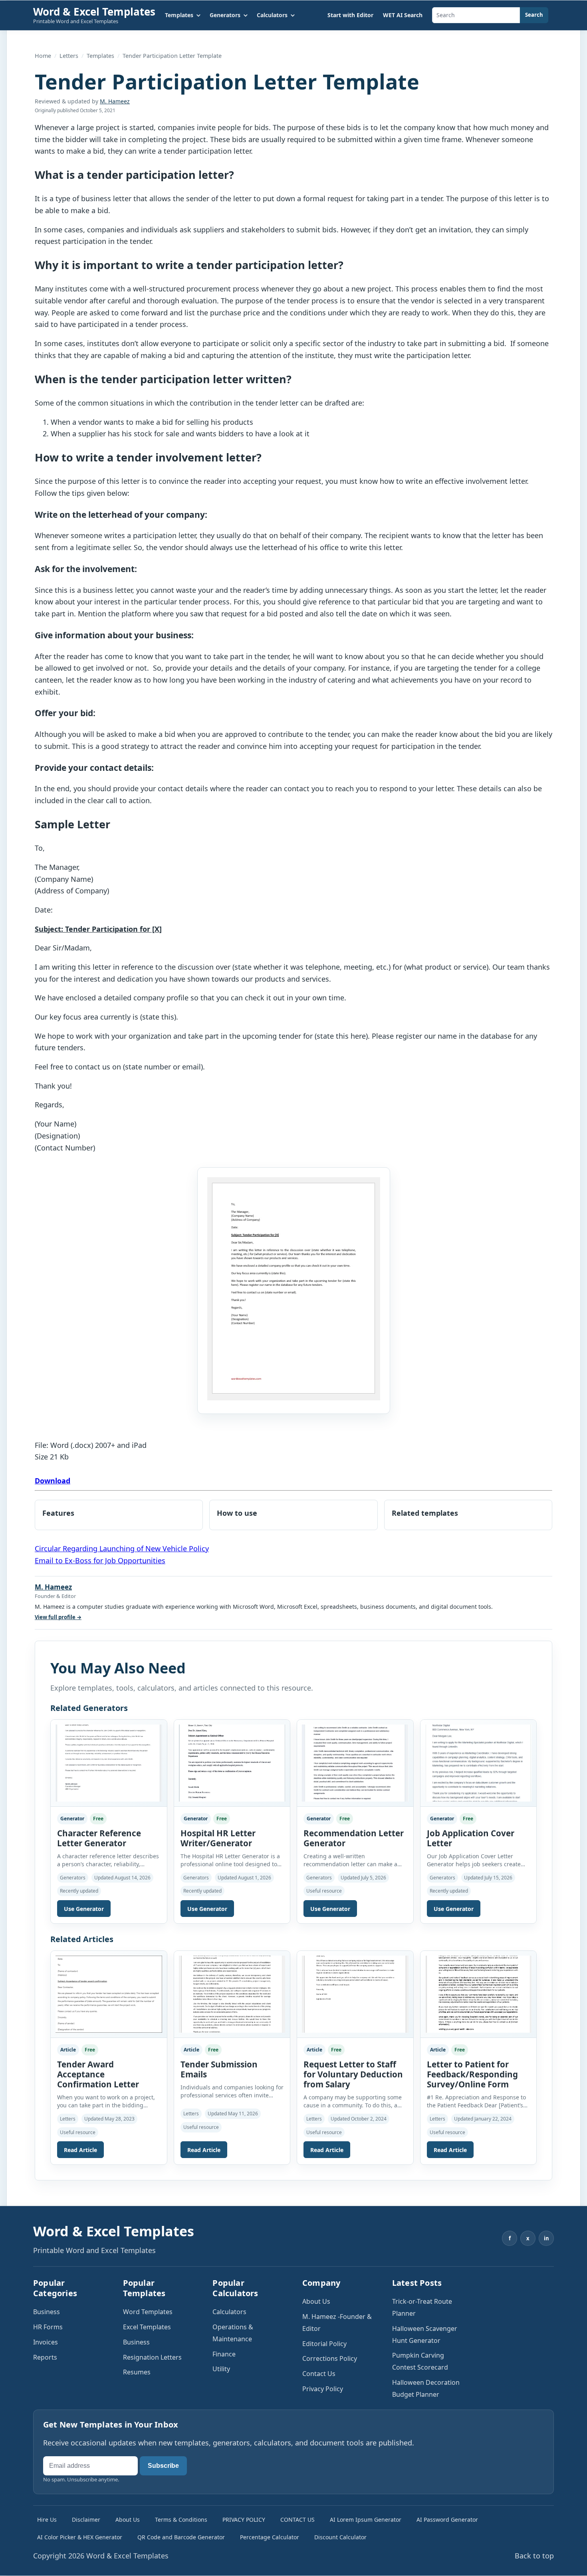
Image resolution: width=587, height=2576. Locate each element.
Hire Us (47, 2520)
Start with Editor (350, 15)
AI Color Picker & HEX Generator (80, 2537)
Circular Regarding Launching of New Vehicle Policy (122, 1548)
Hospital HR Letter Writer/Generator (218, 1838)
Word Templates (148, 2312)
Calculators (229, 2312)
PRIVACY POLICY (244, 2520)
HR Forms (48, 2327)
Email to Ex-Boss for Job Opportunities (100, 1560)
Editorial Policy (324, 2344)
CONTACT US (297, 2520)
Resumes (137, 2372)
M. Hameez (115, 101)
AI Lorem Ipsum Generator (366, 2520)
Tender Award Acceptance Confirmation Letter (98, 2074)
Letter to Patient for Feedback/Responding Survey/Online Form (472, 2074)
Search (534, 15)
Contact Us (319, 2374)
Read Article (80, 2150)
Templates (100, 56)
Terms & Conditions (181, 2520)
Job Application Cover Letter (471, 1838)
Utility (221, 2369)
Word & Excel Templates (94, 12)
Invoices (46, 2342)
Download (53, 1481)
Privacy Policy (323, 2389)
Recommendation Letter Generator (354, 1838)
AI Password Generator (447, 2520)
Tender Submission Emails (219, 2069)
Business (47, 2312)
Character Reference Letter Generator (99, 1838)
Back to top (534, 2556)
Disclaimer (86, 2520)
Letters (69, 56)
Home (43, 56)
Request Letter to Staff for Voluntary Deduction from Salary (353, 2074)
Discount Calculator (340, 2537)
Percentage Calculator (270, 2537)
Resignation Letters (152, 2357)
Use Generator (84, 1909)
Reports (45, 2357)
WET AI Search (403, 15)
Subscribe (163, 2466)
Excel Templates (147, 2327)
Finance (224, 2354)
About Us (316, 2301)
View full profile (58, 1617)
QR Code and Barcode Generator (181, 2537)
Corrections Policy (330, 2358)
